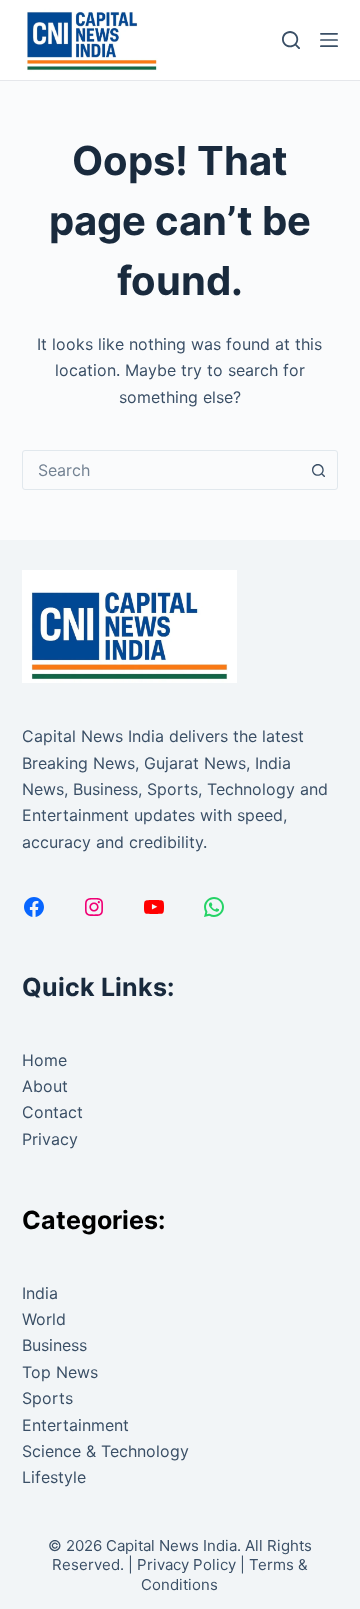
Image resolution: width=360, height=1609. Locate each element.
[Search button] (318, 470)
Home (44, 1060)
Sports (47, 1398)
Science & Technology (105, 1451)
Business (54, 1345)
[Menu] (329, 40)
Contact (52, 1112)
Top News (60, 1372)
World (44, 1319)
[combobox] (161, 470)
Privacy (50, 1139)
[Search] (291, 40)
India (40, 1293)
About (45, 1086)
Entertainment (75, 1425)
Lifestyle (54, 1477)
